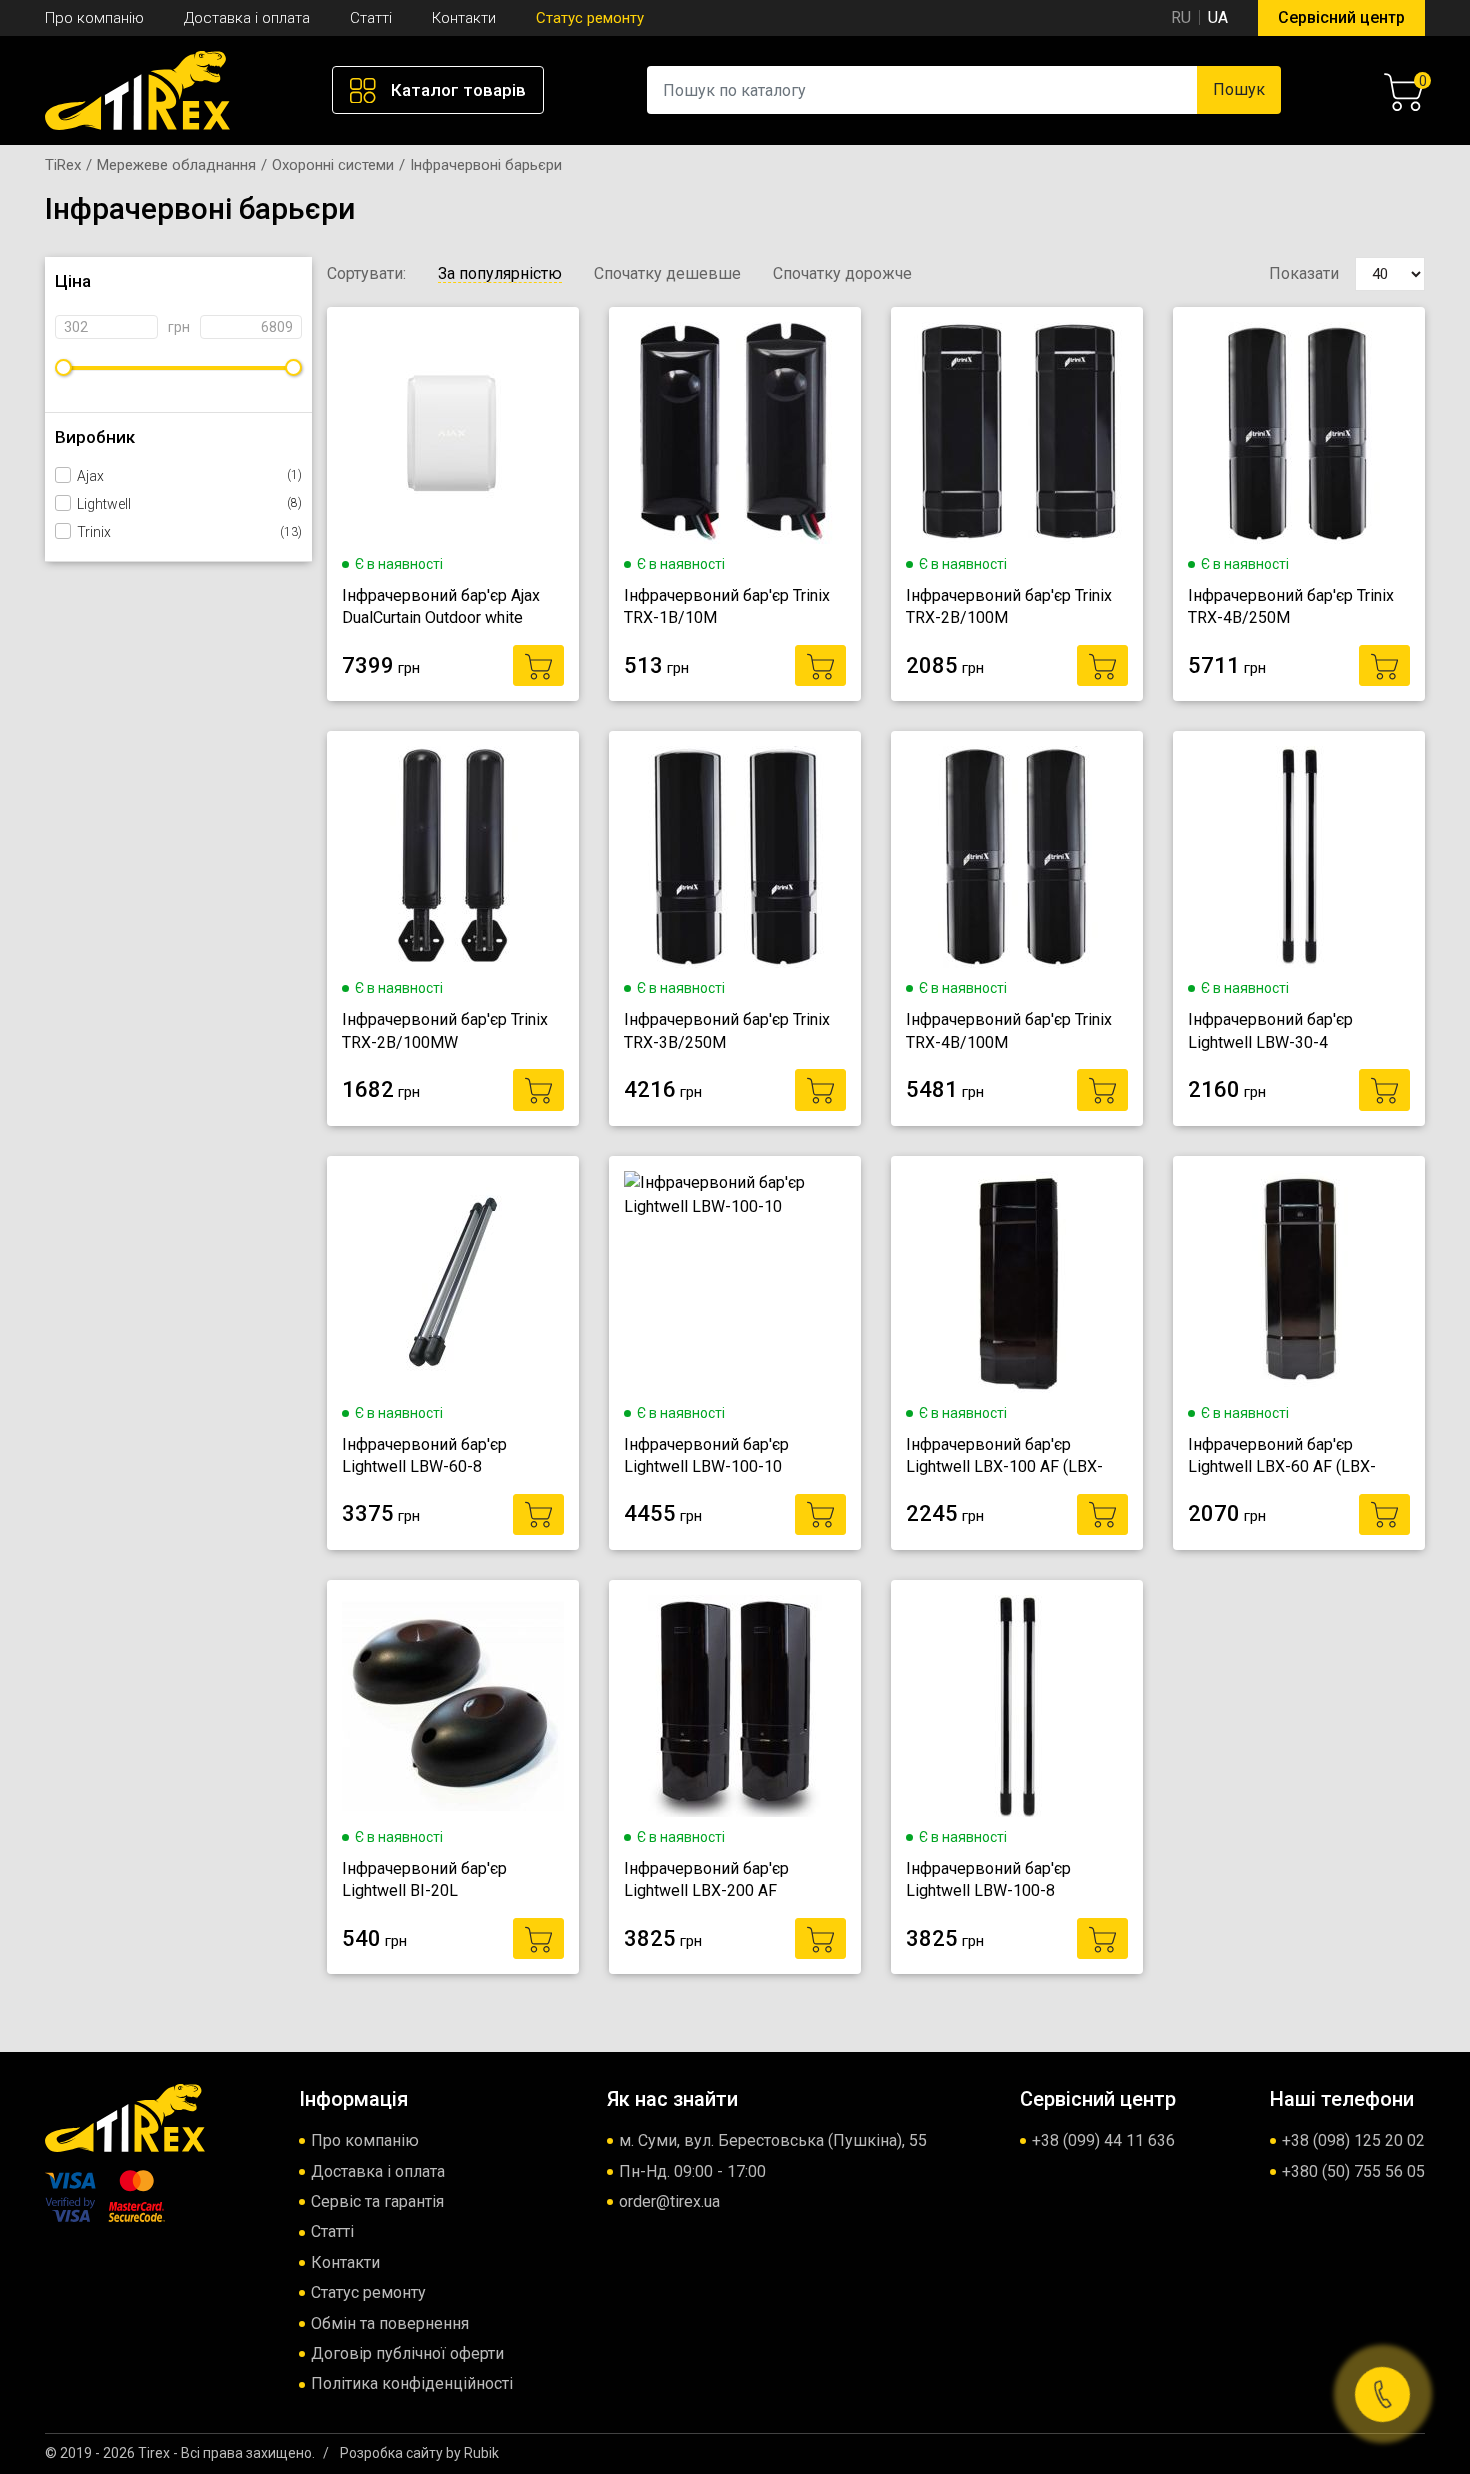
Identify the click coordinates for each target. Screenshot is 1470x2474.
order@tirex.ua (669, 2201)
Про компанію (94, 18)
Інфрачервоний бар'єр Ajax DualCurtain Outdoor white (441, 606)
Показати (1304, 273)
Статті (371, 18)
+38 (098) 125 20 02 (1353, 2140)
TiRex (63, 165)
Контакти (464, 18)
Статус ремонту (590, 18)
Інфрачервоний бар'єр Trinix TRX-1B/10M (727, 606)
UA (1218, 17)
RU (1181, 17)
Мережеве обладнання (176, 165)
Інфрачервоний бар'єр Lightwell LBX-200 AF (706, 1879)
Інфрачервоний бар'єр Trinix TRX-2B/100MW (445, 1030)
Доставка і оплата (247, 18)
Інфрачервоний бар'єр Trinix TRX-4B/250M (1291, 606)
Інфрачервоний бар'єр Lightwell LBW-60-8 (424, 1455)
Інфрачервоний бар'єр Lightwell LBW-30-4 (1270, 1030)
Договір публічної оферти (407, 2353)
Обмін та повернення (390, 2323)
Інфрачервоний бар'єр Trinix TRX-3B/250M (727, 1030)
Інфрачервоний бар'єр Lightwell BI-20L (424, 1879)
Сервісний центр (1341, 17)
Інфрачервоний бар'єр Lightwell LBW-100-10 (706, 1455)
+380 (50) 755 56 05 (1353, 2171)
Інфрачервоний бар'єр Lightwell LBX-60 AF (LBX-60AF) (1282, 1457)
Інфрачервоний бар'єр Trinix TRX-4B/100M (1009, 1030)
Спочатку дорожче (842, 274)
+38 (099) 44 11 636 (1103, 2140)
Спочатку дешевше (667, 274)
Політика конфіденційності (412, 2383)
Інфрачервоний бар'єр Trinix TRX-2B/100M (1009, 606)
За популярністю (500, 274)
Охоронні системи (333, 165)
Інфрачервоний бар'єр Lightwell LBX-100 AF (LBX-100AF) (1004, 1457)
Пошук (1239, 89)
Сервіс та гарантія (377, 2201)
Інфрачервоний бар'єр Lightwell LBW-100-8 (988, 1879)
